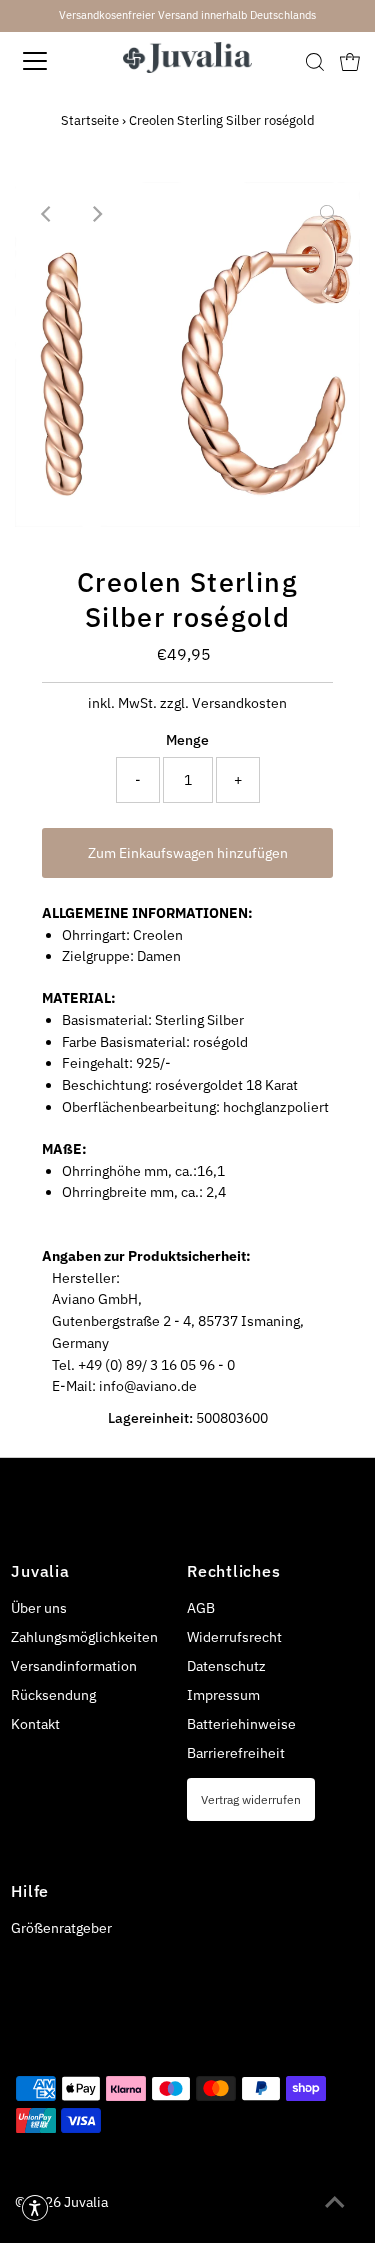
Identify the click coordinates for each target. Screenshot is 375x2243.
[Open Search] (315, 62)
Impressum (223, 1695)
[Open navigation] (52, 61)
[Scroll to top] (335, 2203)
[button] (35, 2208)
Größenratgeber (61, 1928)
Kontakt (35, 1724)
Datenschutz (226, 1666)
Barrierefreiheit (236, 1753)
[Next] (96, 214)
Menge (187, 740)
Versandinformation (74, 1666)
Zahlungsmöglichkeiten (84, 1637)
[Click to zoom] (328, 214)
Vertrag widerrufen (251, 1799)
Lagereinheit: (150, 1418)
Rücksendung (53, 1695)
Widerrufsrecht (234, 1637)
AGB (201, 1608)
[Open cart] (350, 61)
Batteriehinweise (241, 1724)
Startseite (90, 120)
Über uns (39, 1608)
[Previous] (47, 214)
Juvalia (86, 2202)
